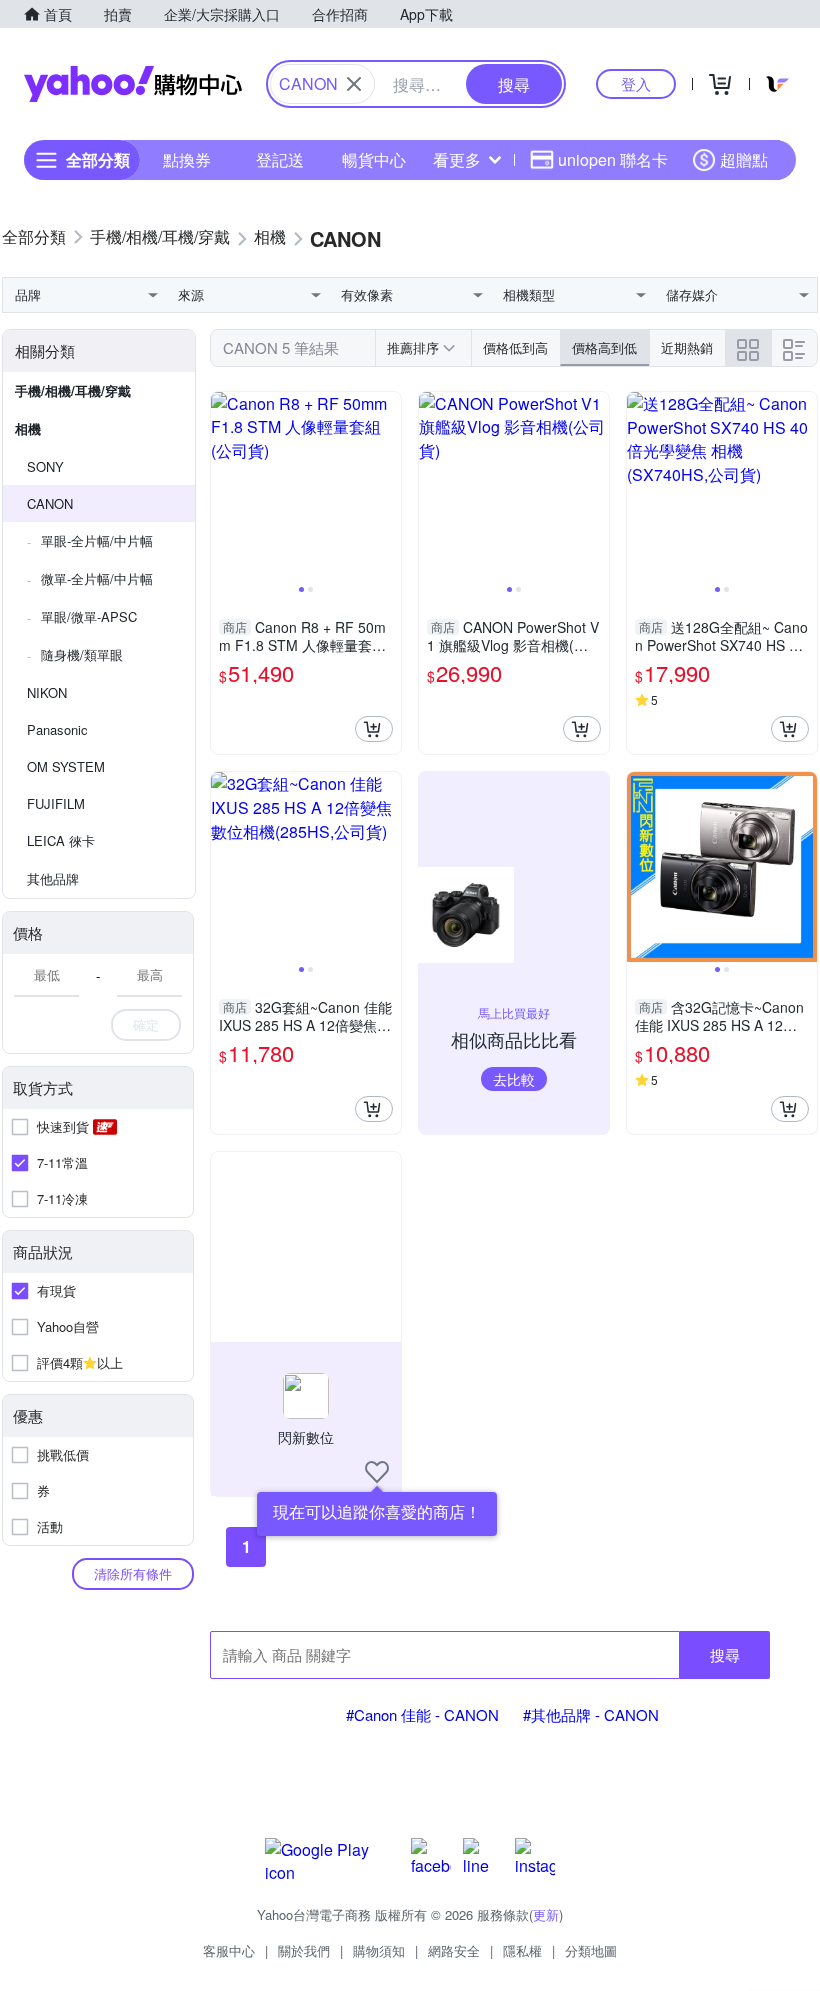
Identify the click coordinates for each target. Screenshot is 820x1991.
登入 (636, 83)
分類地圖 (591, 1950)
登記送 (280, 159)
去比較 (514, 1079)
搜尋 (725, 1654)
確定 (146, 1024)
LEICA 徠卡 (61, 840)
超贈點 (744, 159)
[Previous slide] (224, 487)
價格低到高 (515, 347)
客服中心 (229, 1950)
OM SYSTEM (66, 766)
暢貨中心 (374, 159)
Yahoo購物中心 (133, 84)
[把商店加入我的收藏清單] (377, 1472)
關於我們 (304, 1950)
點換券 (187, 159)
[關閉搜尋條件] (354, 84)
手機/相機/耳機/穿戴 (73, 390)
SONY (45, 466)
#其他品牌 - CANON (591, 1714)
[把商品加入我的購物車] (374, 729)
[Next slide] (388, 487)
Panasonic (57, 729)
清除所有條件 (133, 1573)
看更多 (457, 159)
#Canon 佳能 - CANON (422, 1714)
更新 (546, 1914)
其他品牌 (53, 878)
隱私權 (522, 1950)
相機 (28, 428)
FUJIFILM (56, 803)
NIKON (47, 692)
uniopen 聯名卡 (613, 159)
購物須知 (379, 1950)
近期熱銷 (687, 347)
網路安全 (454, 1950)
